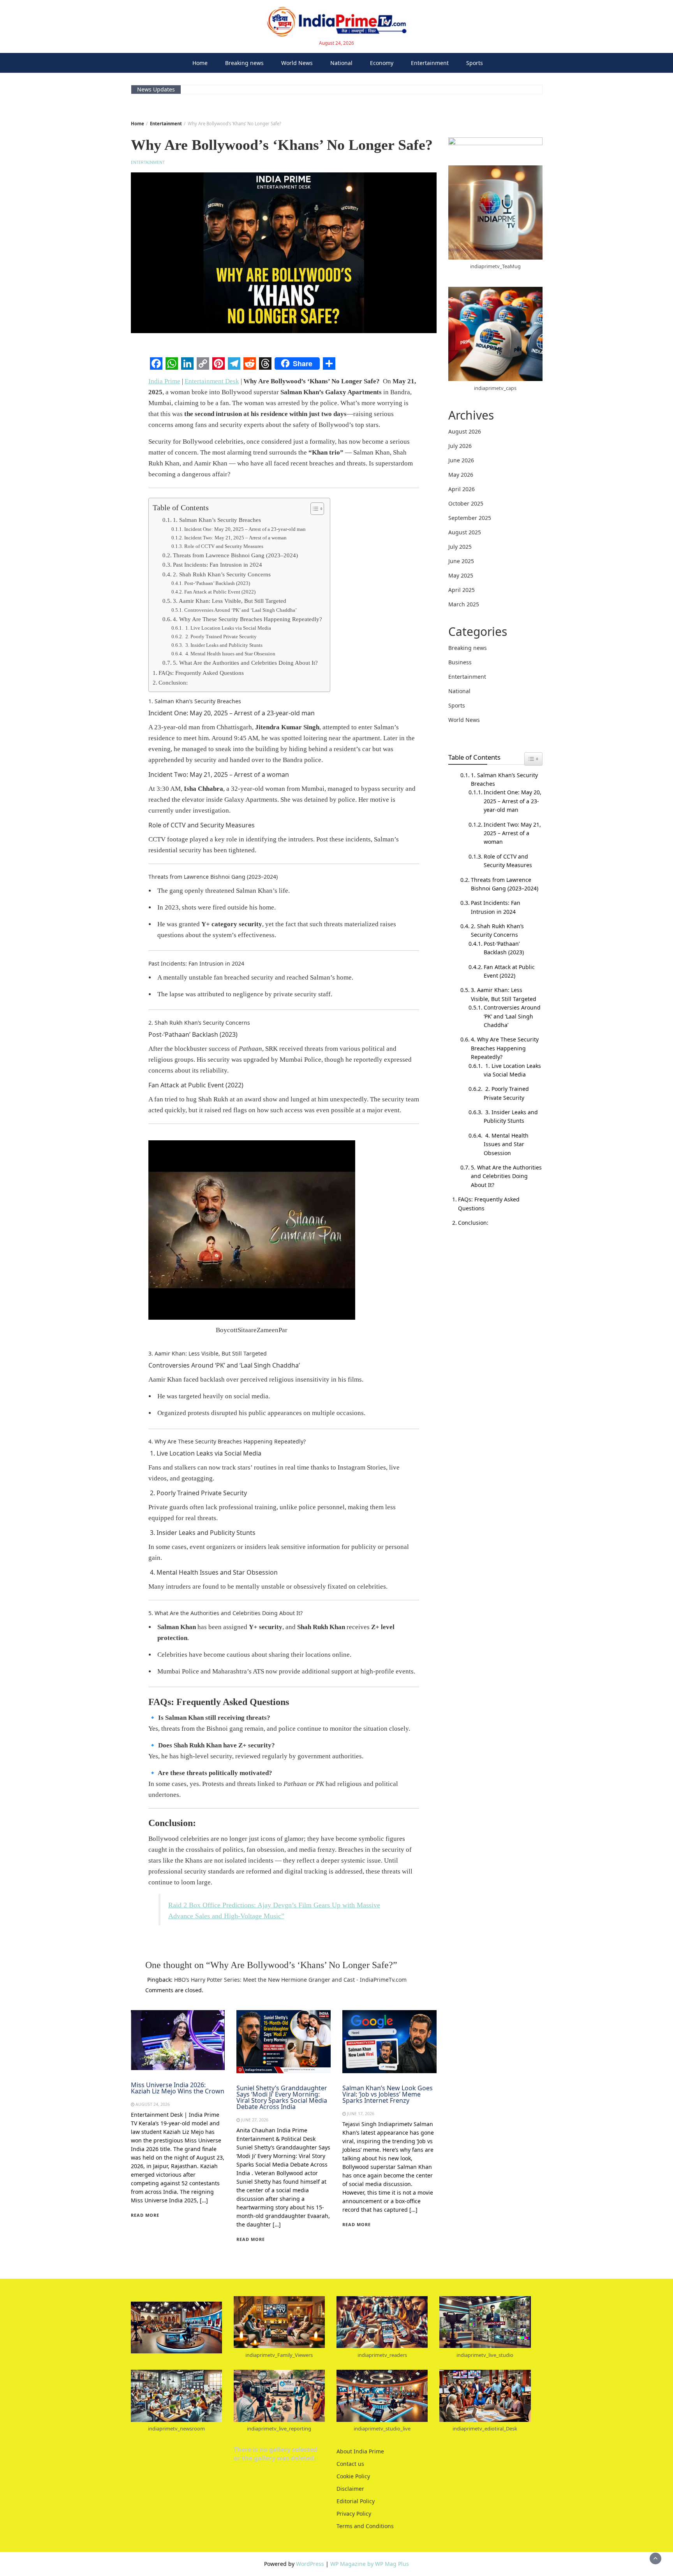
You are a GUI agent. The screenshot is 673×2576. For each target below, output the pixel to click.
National (341, 63)
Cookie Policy (353, 2476)
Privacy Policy (354, 2514)
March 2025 (464, 604)
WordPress (310, 2564)
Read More (145, 2215)
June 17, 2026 (361, 2114)
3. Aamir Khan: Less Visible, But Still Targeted (230, 601)
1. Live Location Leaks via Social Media (228, 628)
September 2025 (470, 518)
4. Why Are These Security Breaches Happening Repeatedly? (248, 619)
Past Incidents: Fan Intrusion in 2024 (218, 565)
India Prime (164, 381)
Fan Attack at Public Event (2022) (220, 592)
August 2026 (465, 431)
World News (297, 63)
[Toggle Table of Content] (313, 509)
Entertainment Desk (212, 381)
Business (460, 662)
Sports (475, 63)
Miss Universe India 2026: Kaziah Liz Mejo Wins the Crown (178, 2088)
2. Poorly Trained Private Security (220, 637)
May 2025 (461, 575)
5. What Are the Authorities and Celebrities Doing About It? (245, 663)
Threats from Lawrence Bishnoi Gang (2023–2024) (235, 555)
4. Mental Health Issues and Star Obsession (230, 654)
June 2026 (461, 460)
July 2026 (460, 446)
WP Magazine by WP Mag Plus (370, 2564)
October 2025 (466, 503)
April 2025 (462, 590)
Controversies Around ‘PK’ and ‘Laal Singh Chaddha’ (240, 610)
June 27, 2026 (255, 2120)
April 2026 (462, 489)
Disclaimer (350, 2489)
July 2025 (460, 547)
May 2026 (461, 475)
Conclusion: (173, 682)
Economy (382, 63)
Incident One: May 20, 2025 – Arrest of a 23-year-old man (245, 529)
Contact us (350, 2464)
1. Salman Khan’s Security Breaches (217, 520)
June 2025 (461, 561)
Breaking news (244, 63)
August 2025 (465, 532)
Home (200, 63)
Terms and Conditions (365, 2526)
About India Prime (360, 2451)
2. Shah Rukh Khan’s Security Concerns (222, 574)
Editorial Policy (356, 2501)
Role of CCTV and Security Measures (224, 546)
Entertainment (430, 63)
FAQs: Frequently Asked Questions (201, 673)
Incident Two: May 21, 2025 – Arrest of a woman (235, 538)
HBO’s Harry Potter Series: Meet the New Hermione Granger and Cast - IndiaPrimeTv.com (290, 1980)
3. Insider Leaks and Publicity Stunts (223, 645)
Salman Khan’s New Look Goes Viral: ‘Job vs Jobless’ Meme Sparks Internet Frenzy (388, 2094)
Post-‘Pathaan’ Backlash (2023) (217, 583)
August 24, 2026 (153, 2104)
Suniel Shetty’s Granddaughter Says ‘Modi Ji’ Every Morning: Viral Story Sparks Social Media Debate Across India (282, 2097)
